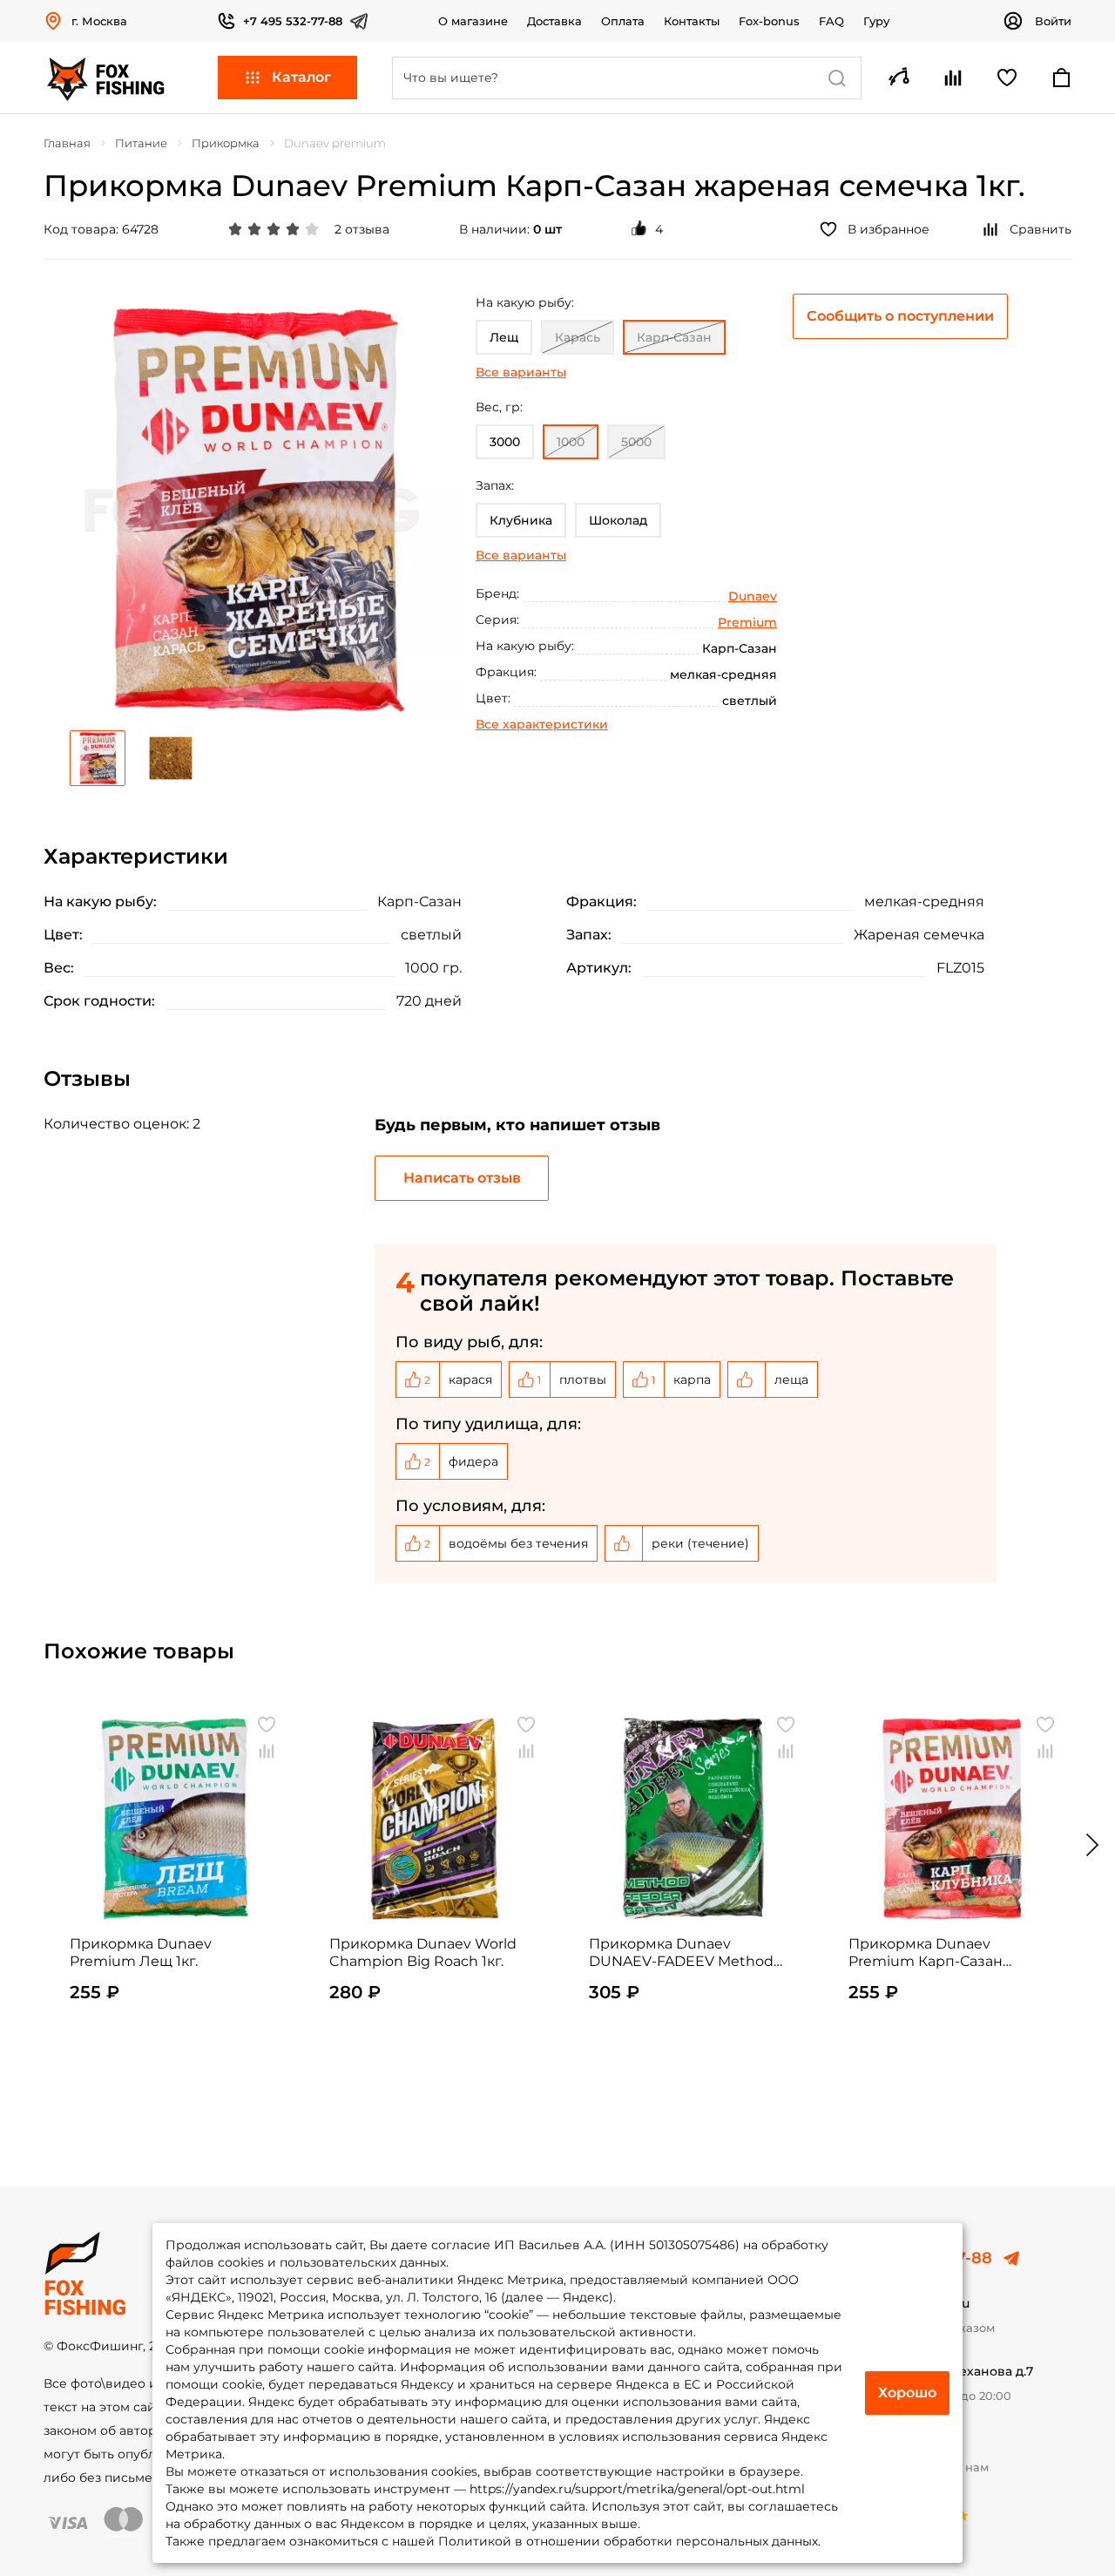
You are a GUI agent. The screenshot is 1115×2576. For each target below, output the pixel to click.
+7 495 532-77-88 (293, 21)
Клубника (521, 520)
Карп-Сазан (674, 337)
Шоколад (618, 520)
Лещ (504, 337)
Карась (578, 337)
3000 (505, 442)
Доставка (554, 21)
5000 (636, 442)
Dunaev (753, 596)
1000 (571, 442)
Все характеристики (542, 724)
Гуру (876, 21)
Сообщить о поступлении (900, 316)
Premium (747, 622)
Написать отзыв (462, 1178)
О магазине (473, 21)
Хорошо (907, 2393)
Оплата (623, 21)
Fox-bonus (769, 21)
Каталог (301, 77)
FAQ (831, 21)
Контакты (692, 21)
